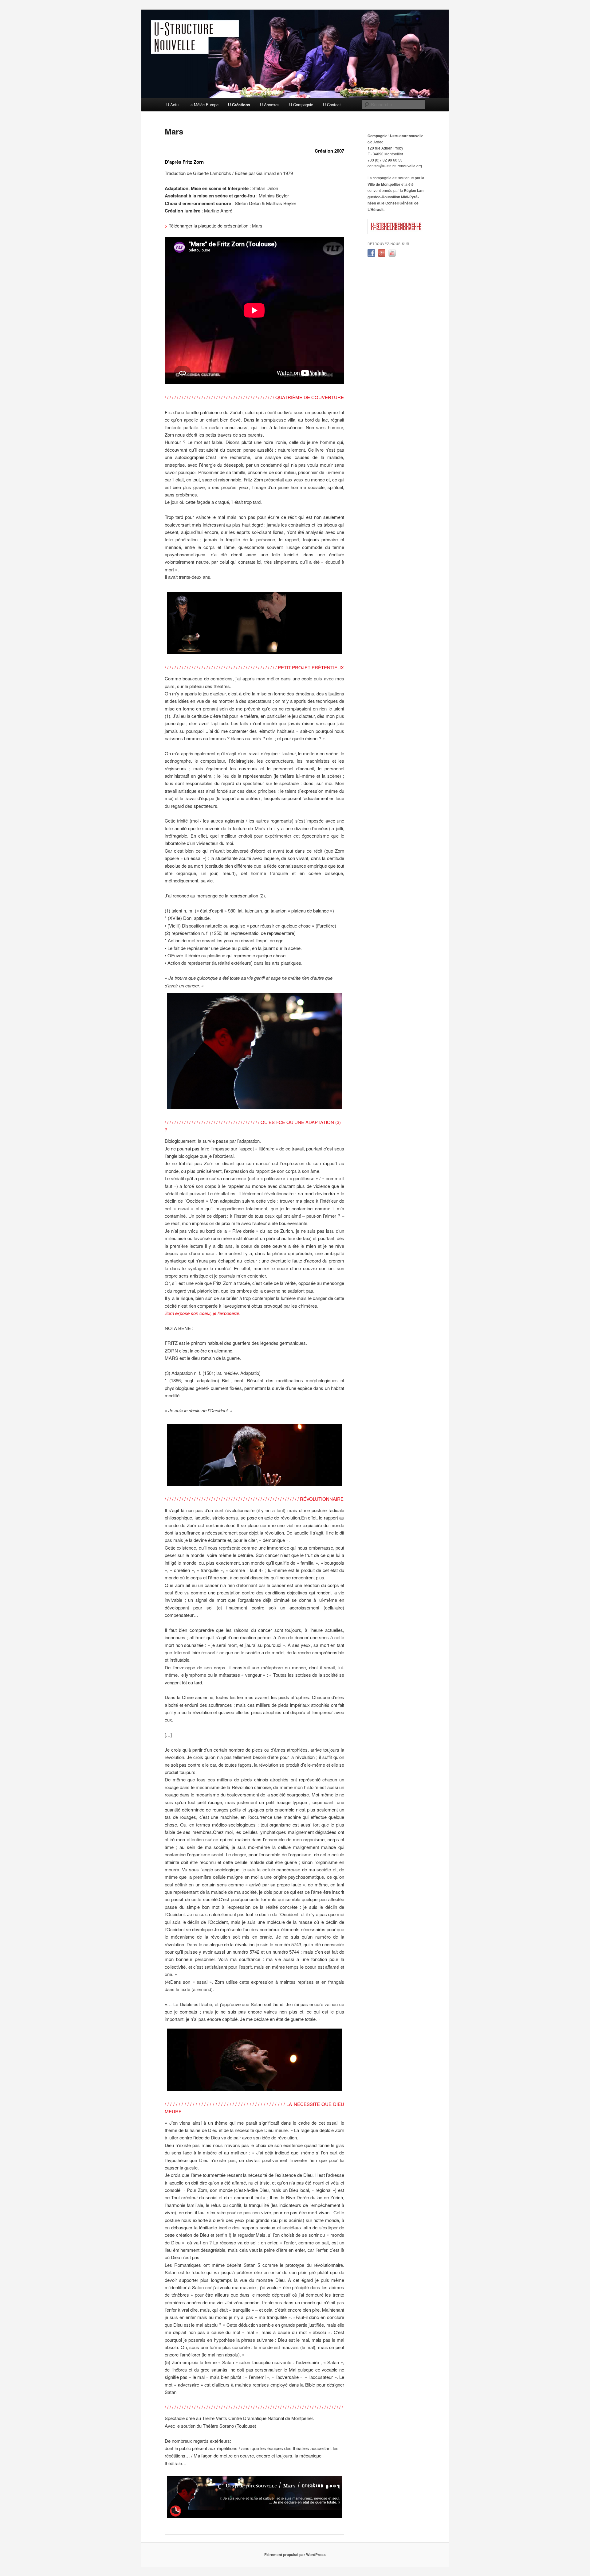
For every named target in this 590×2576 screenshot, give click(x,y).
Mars (257, 226)
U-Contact (332, 105)
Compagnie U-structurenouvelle (395, 136)
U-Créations (239, 105)
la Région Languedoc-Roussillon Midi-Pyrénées (396, 197)
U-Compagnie (301, 105)
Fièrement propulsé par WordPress (295, 2555)
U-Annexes (270, 105)
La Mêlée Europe (203, 105)
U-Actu (172, 105)
